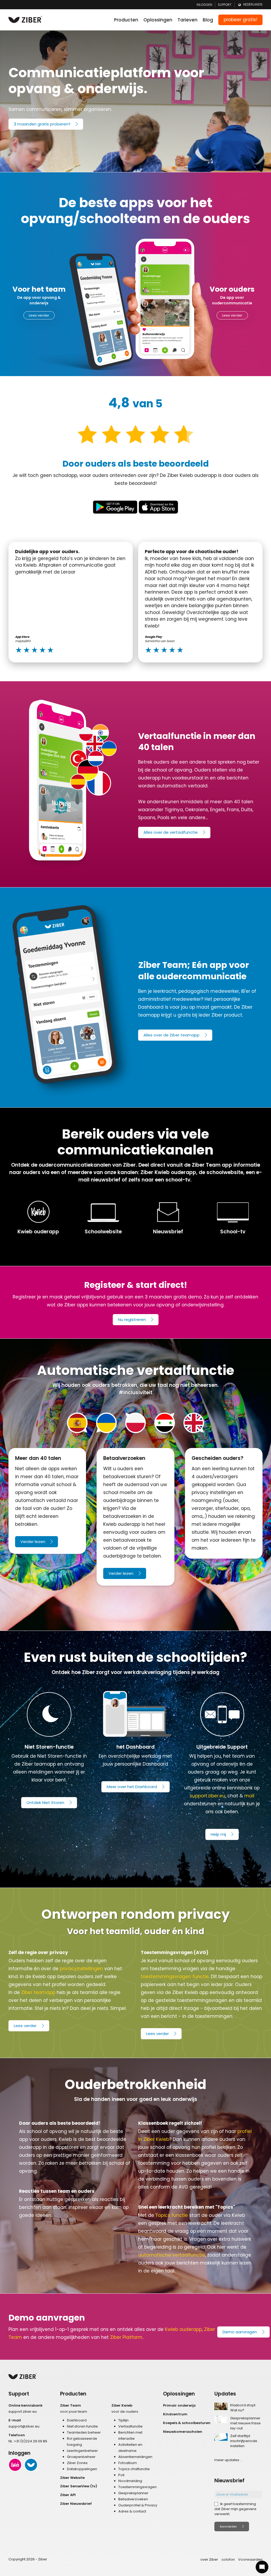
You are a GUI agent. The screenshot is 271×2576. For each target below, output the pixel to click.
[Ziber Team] (31, 2465)
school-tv (178, 1180)
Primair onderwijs (179, 2405)
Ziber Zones (77, 2463)
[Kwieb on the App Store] (158, 507)
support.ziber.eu (207, 1796)
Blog (208, 20)
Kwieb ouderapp (38, 1232)
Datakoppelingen (82, 2469)
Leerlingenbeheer (82, 2451)
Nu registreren (132, 1319)
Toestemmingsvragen (137, 2487)
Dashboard (77, 2420)
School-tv (233, 1232)
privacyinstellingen (81, 1969)
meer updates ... (228, 2460)
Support (225, 5)
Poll (121, 2475)
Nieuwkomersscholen (183, 2432)
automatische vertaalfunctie (172, 2255)
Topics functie (172, 2215)
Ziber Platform (126, 2337)
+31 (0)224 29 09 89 (30, 2441)
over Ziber (209, 2559)
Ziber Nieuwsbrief (76, 2504)
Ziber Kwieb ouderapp (168, 1172)
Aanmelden (228, 2527)
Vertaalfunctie (130, 2426)
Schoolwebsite (103, 1232)
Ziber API (68, 2495)
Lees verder (39, 315)
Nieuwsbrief (168, 1232)
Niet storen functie (82, 2426)
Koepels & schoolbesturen (187, 2423)
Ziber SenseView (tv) (79, 2486)
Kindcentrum (175, 2414)
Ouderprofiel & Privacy (138, 2505)
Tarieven (188, 20)
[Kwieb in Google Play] (115, 507)
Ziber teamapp (38, 1992)
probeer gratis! (240, 20)
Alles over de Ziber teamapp (171, 1035)
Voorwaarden (250, 2559)
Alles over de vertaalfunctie (171, 832)
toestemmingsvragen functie (175, 1977)
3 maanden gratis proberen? (42, 124)
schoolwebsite (225, 1172)
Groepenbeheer (81, 2457)
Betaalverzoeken (133, 2499)
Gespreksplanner (133, 2493)
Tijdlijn (123, 2420)
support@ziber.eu (24, 2426)
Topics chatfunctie (134, 2469)
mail (249, 1796)
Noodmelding (130, 2481)
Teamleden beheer (84, 2432)
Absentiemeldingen (135, 2457)
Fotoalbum (128, 2463)
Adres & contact (132, 2511)
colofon (228, 2559)
